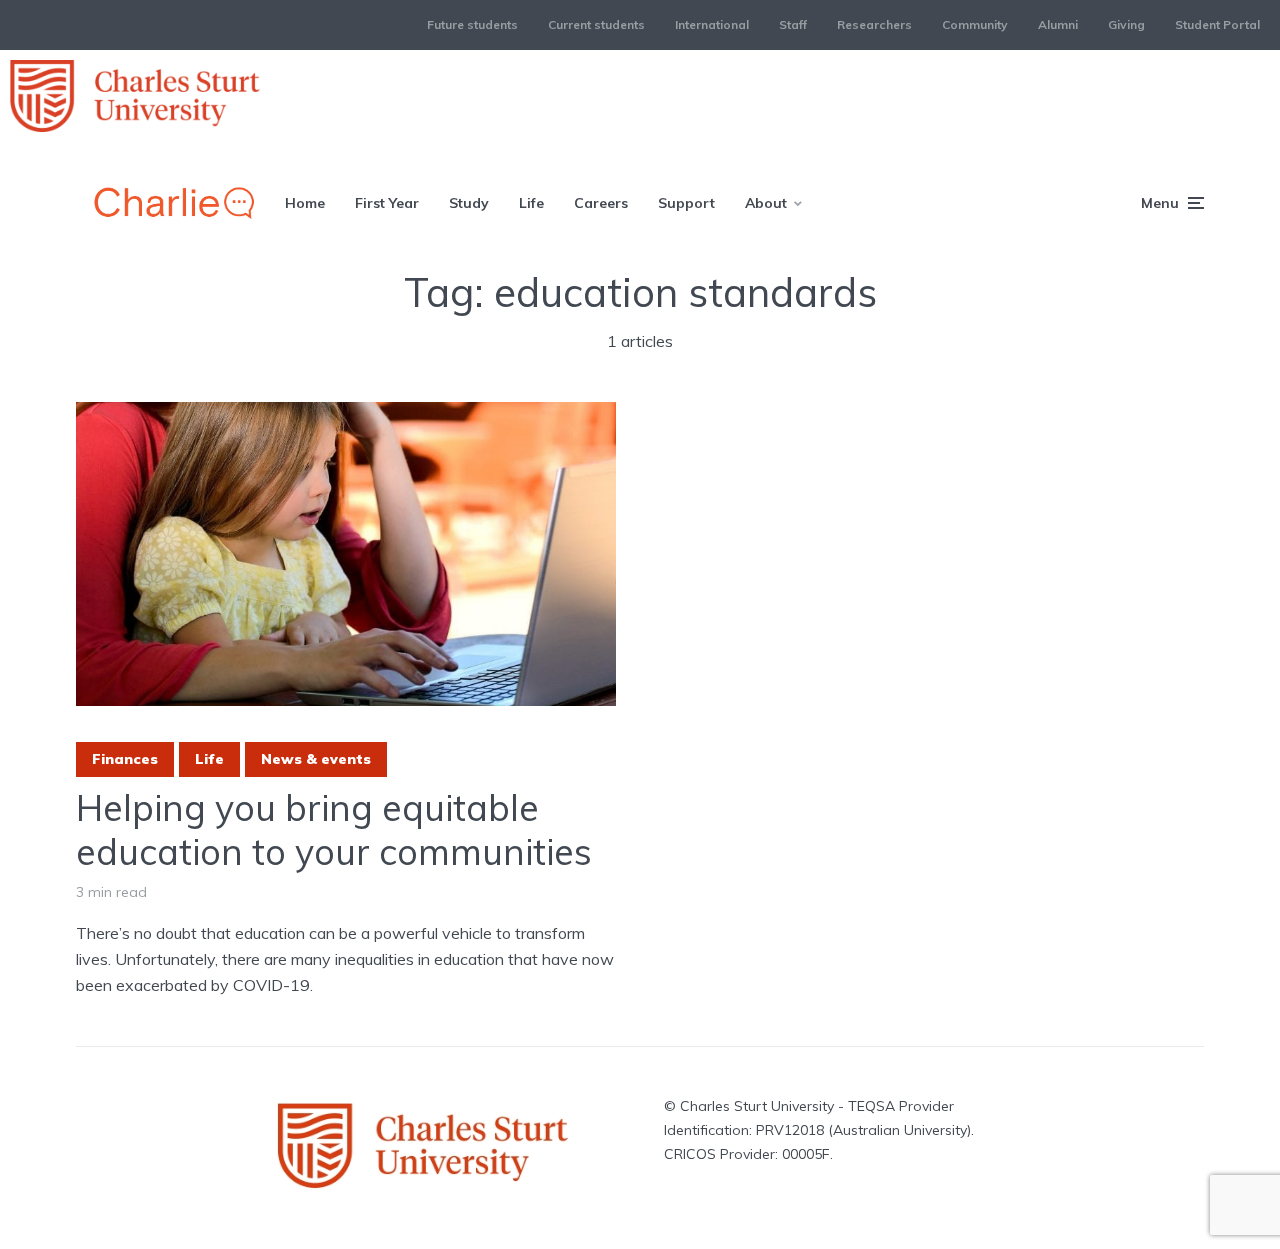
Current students (596, 24)
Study (469, 203)
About (766, 203)
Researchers (874, 24)
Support (686, 203)
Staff (793, 24)
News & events (316, 759)
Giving (1126, 24)
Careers (601, 203)
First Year (387, 203)
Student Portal (1217, 24)
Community (975, 24)
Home (305, 203)
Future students (472, 24)
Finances (125, 759)
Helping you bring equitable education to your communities (334, 829)
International (712, 24)
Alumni (1058, 24)
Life (531, 203)
